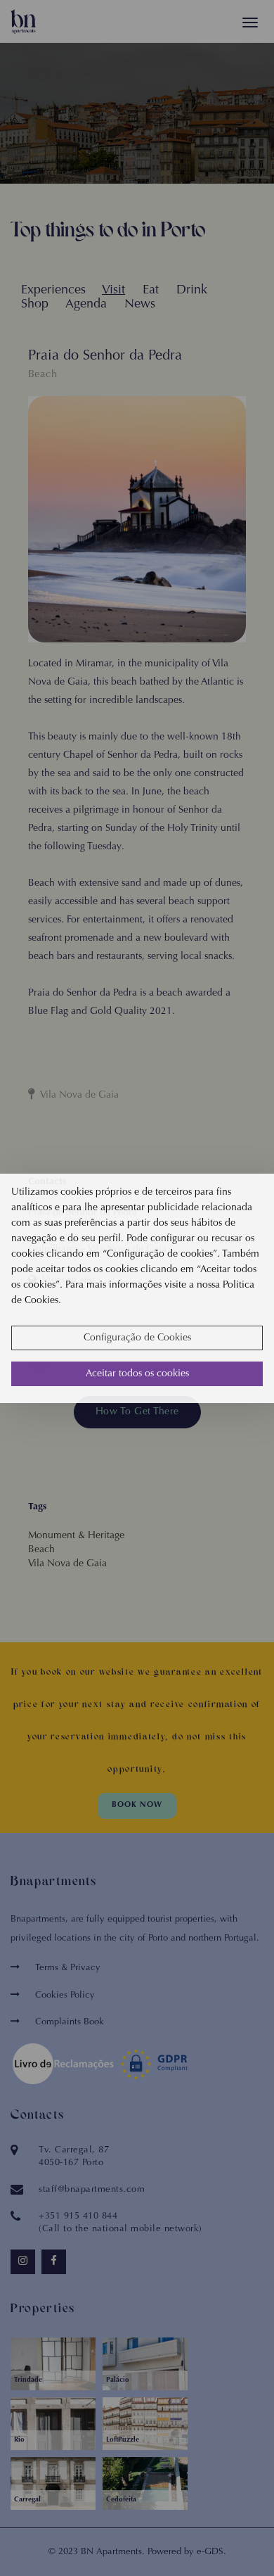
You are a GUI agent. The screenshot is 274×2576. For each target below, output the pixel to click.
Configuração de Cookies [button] (137, 1338)
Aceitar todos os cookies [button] (137, 1374)
